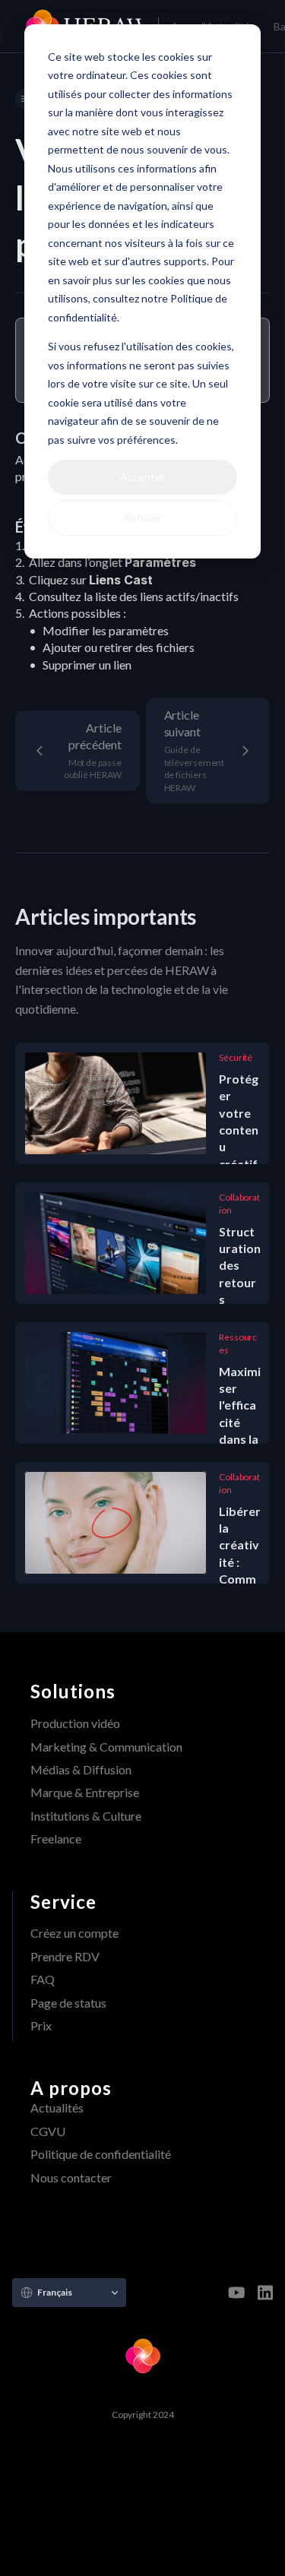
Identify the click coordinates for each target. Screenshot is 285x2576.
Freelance (56, 1839)
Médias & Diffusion (81, 1769)
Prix (41, 2025)
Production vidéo (75, 1723)
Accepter (142, 477)
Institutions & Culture (86, 1816)
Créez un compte (74, 1933)
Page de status (68, 2003)
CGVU (48, 2131)
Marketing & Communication (106, 1747)
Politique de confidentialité (101, 2154)
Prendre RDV (65, 1956)
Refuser (143, 517)
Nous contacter (71, 2177)
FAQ (43, 1979)
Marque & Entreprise (85, 1792)
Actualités (57, 2108)
